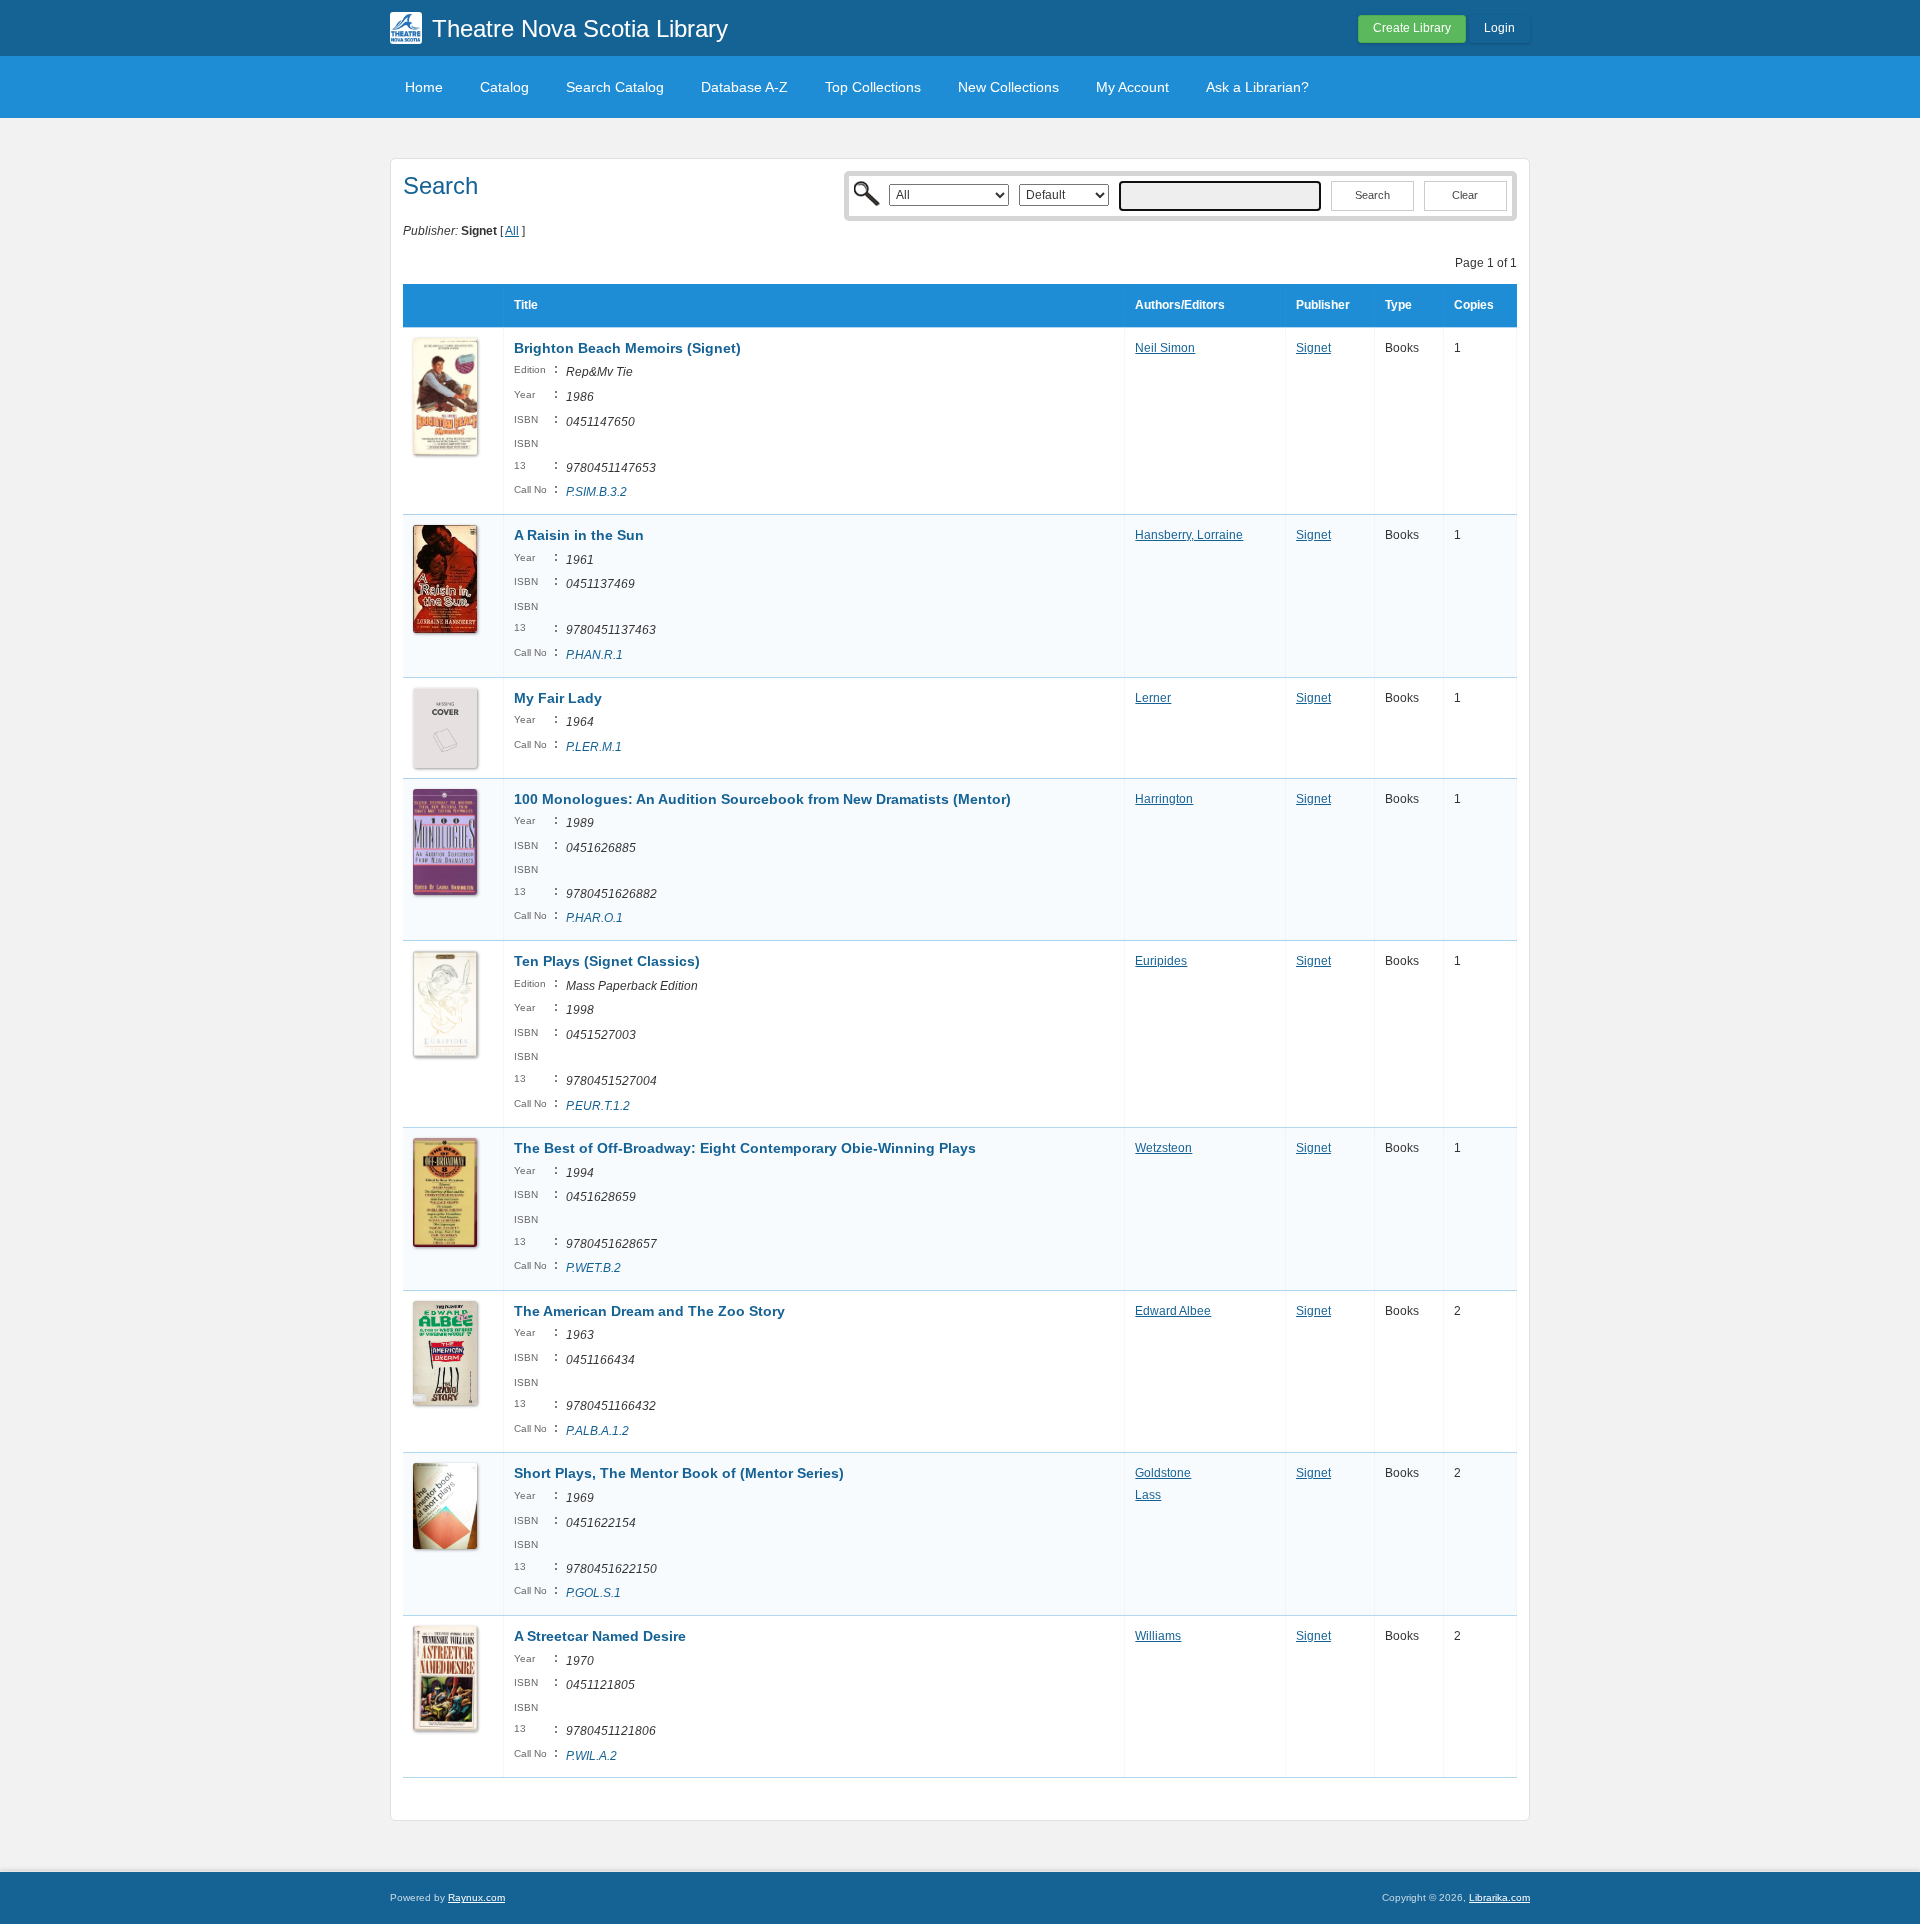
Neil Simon (1165, 348)
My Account (1132, 87)
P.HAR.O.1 (594, 918)
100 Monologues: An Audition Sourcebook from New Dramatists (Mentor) (762, 799)
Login (1499, 28)
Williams (1158, 1636)
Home (424, 87)
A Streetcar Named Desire (600, 1636)
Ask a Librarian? (1257, 87)
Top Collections (873, 87)
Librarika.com (1499, 1897)
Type (1398, 305)
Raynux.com (476, 1897)
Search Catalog (615, 87)
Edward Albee (1173, 1311)
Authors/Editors (1180, 305)
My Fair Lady (558, 698)
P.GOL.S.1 (593, 1593)
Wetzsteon (1163, 1148)
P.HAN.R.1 (594, 655)
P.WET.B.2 (593, 1268)
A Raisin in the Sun (579, 535)
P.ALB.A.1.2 (597, 1431)
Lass (1148, 1495)
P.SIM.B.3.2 (596, 492)
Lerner (1153, 698)
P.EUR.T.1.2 (598, 1106)
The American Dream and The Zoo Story (649, 1311)
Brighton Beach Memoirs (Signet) (627, 348)
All (512, 231)
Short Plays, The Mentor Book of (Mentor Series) (679, 1473)
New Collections (1008, 87)
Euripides (1161, 961)
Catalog (504, 87)
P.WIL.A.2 (591, 1756)
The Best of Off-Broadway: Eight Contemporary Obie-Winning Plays (745, 1148)
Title (526, 305)
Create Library (1412, 28)
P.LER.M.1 (594, 747)
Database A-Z (744, 87)
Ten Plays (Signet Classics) (607, 961)
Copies (1474, 305)
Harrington (1164, 799)
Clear (1465, 195)
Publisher (1323, 305)
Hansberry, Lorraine (1189, 535)
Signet (1313, 348)
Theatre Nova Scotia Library (580, 28)
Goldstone (1163, 1473)
